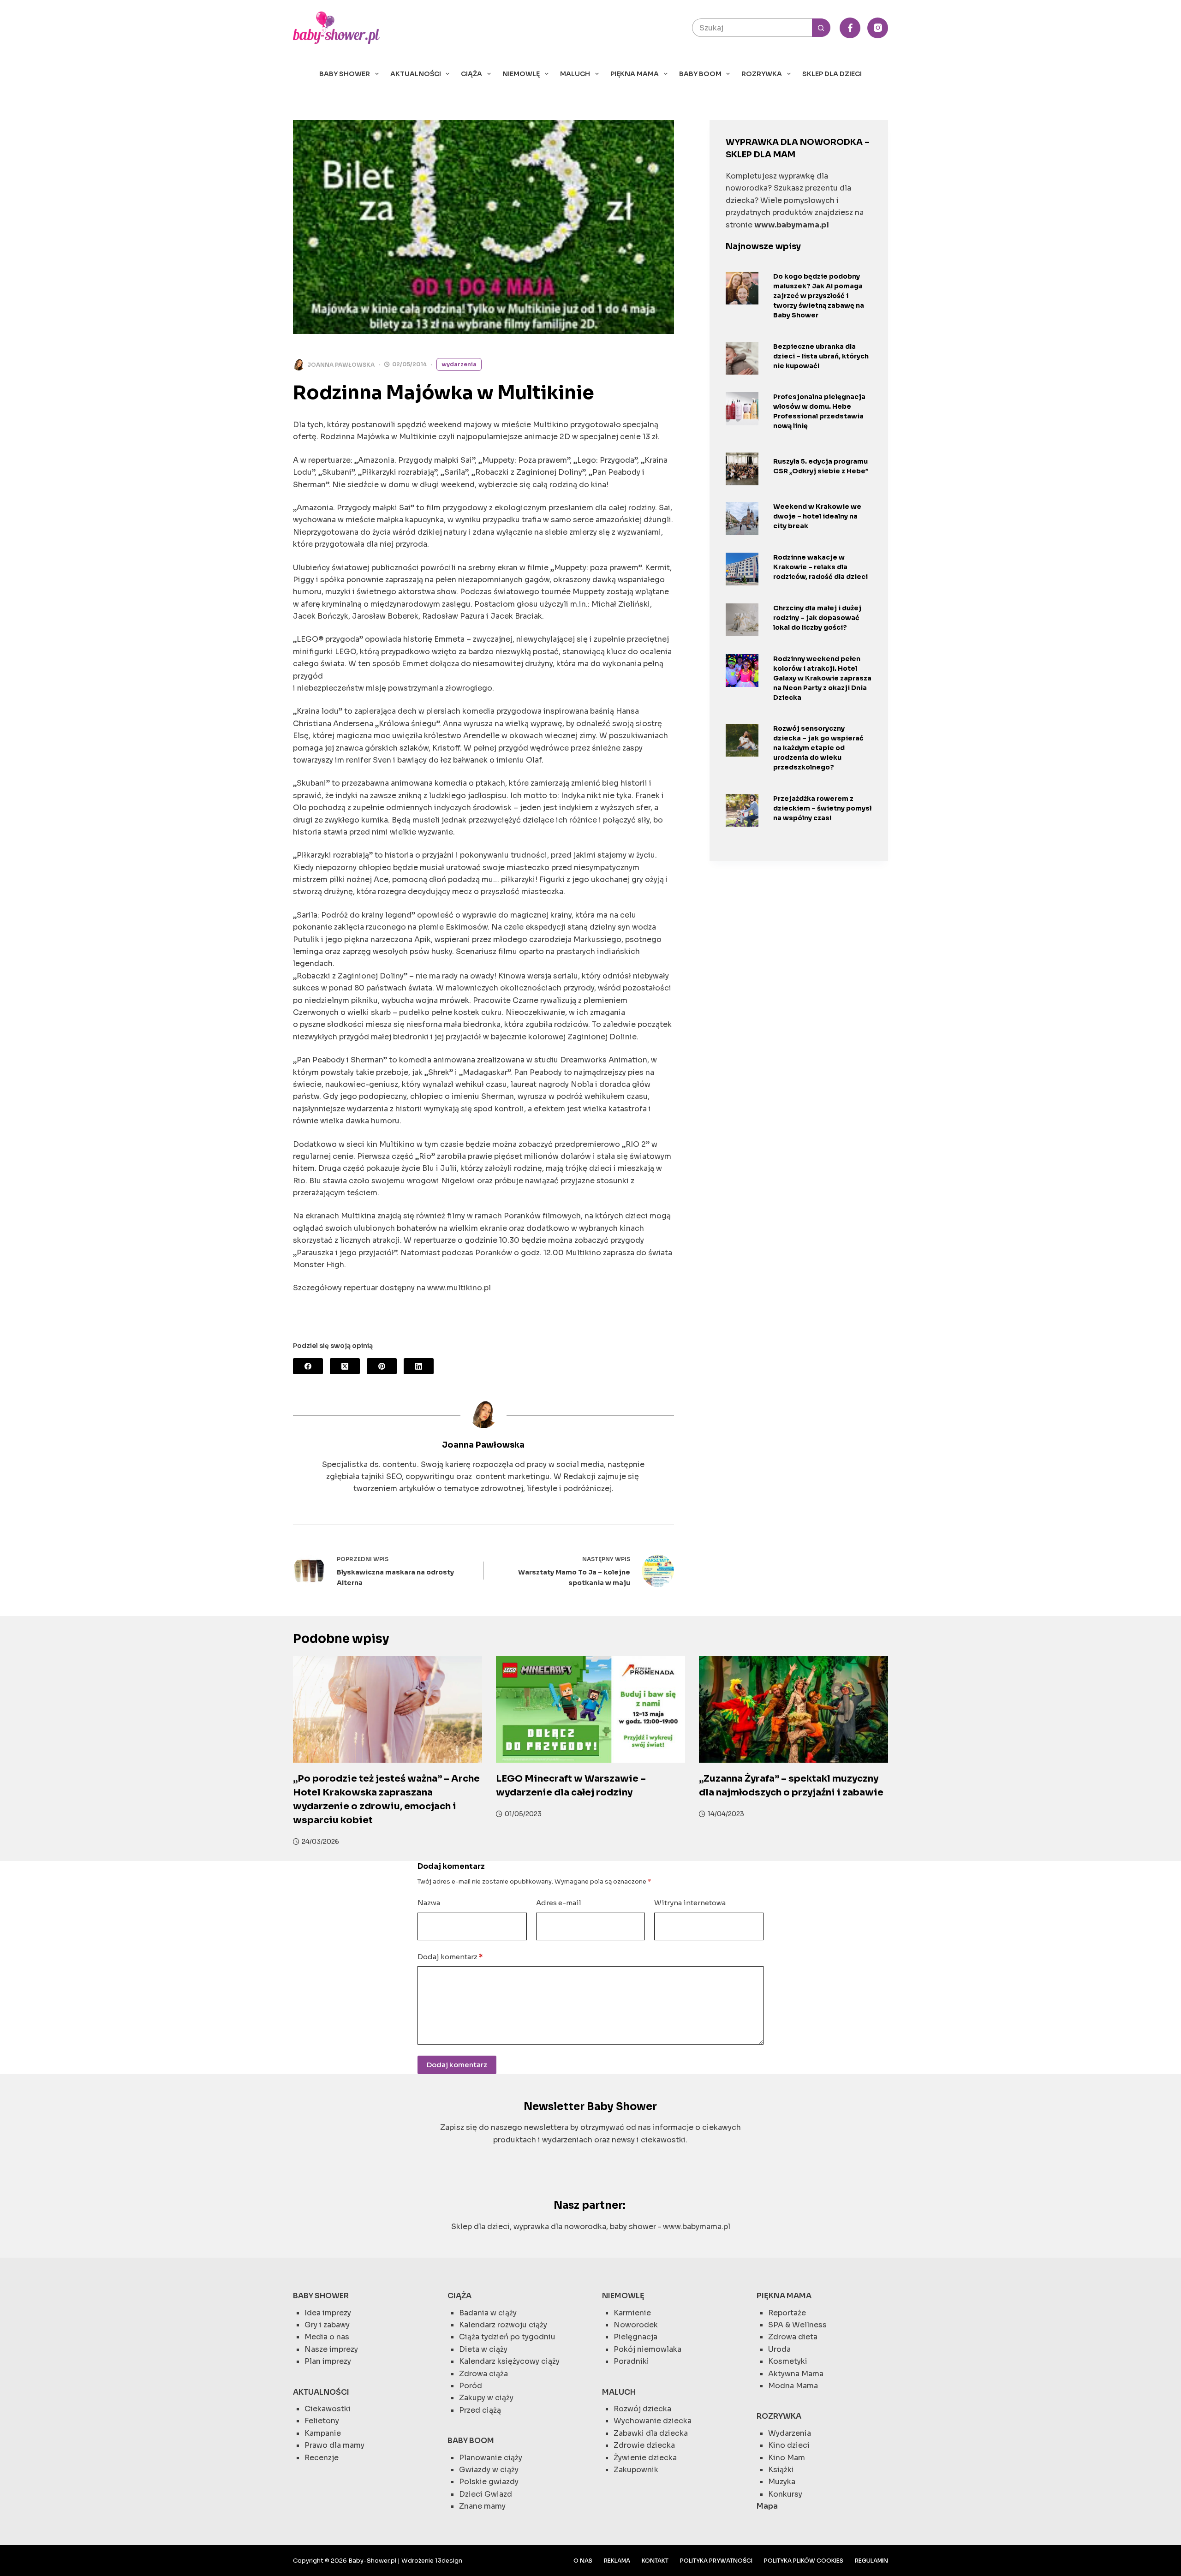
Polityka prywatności (716, 2561)
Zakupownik (636, 2470)
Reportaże (787, 2313)
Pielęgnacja (635, 2337)
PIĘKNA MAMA (635, 74)
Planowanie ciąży (491, 2458)
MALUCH (575, 74)
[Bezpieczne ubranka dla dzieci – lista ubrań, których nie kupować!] (742, 358)
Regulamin (871, 2561)
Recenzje (322, 2458)
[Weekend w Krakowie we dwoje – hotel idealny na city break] (742, 518)
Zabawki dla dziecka (651, 2433)
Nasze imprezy (331, 2349)
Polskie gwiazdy (489, 2482)
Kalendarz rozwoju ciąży (503, 2325)
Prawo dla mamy (334, 2445)
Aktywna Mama (796, 2374)
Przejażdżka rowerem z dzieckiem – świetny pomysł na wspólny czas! (822, 808)
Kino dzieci (789, 2445)
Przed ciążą (480, 2410)
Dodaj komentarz (450, 1957)
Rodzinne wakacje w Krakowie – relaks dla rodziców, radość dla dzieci (820, 567)
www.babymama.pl (697, 2227)
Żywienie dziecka (645, 2458)
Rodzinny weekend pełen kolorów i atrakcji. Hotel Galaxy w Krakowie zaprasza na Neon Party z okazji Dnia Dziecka (822, 678)
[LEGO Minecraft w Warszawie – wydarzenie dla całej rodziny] (590, 1709)
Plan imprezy (328, 2361)
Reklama (617, 2561)
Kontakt (655, 2561)
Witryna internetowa (690, 1903)
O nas (583, 2561)
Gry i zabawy (327, 2325)
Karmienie (632, 2313)
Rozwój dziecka (642, 2409)
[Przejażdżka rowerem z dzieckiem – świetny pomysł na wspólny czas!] (742, 810)
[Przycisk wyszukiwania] (821, 28)
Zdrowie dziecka (644, 2445)
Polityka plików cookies (804, 2561)
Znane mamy (482, 2506)
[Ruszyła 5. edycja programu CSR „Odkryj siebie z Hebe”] (742, 469)
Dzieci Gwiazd (486, 2494)
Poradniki (631, 2361)
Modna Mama (793, 2386)
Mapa (767, 2506)
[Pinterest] (382, 1366)
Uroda (779, 2349)
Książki (781, 2470)
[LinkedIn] (419, 1366)
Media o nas (327, 2337)
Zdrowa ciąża (483, 2374)
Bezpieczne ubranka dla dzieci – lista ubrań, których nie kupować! (821, 356)
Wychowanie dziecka (653, 2421)
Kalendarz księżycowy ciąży (509, 2361)
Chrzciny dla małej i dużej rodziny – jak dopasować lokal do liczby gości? (817, 618)
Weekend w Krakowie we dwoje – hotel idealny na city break (817, 516)
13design (449, 2561)
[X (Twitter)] (345, 1366)
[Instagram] (878, 28)
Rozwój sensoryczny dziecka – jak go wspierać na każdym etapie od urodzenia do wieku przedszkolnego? (818, 748)
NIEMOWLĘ (521, 74)
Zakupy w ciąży (486, 2398)
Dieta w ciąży (483, 2349)
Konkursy (785, 2494)
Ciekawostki (328, 2409)
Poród (471, 2386)
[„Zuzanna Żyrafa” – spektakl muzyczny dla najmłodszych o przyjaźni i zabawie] (793, 1709)
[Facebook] (850, 28)
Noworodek (636, 2325)
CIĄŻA (471, 74)
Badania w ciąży (488, 2313)
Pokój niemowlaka (647, 2349)
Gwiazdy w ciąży (489, 2470)
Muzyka (782, 2482)
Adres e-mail (559, 1903)
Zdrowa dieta (793, 2337)
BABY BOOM (700, 74)
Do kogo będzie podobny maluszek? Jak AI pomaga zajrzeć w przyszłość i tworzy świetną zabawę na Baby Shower (819, 296)
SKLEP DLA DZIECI (832, 74)
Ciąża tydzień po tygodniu (507, 2337)
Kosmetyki (788, 2361)
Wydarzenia (459, 364)
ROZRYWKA (762, 74)
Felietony (322, 2421)
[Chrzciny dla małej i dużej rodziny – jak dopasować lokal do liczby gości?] (742, 620)
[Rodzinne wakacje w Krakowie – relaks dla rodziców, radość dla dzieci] (742, 569)
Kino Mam (787, 2458)
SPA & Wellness (797, 2325)
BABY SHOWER (345, 74)
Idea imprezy (328, 2313)
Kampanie (323, 2433)
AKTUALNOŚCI (416, 74)
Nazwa (429, 1903)
